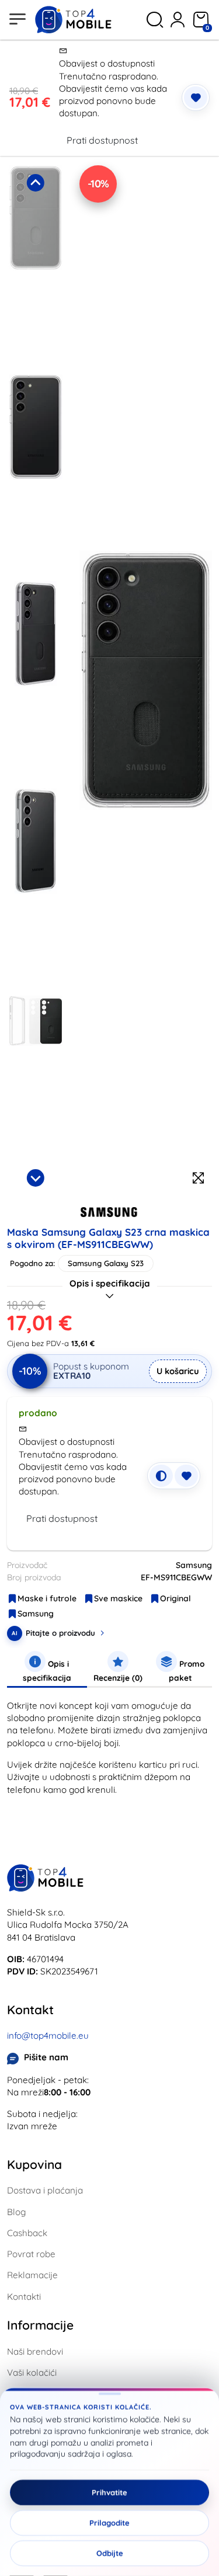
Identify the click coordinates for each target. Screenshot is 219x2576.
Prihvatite (109, 2492)
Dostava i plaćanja (45, 2190)
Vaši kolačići (32, 2372)
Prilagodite (109, 2523)
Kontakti (24, 2297)
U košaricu (178, 1371)
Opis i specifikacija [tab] (47, 1671)
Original (175, 1598)
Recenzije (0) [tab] (118, 1678)
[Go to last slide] (36, 183)
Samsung (36, 1614)
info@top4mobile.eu (48, 2036)
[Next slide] (36, 1178)
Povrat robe (31, 2254)
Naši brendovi (35, 2351)
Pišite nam (46, 2057)
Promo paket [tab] (187, 1671)
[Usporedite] (161, 1476)
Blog (16, 2212)
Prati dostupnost (102, 140)
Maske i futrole (47, 1598)
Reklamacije (32, 2275)
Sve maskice (118, 1598)
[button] (36, 266)
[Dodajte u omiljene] (196, 98)
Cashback (27, 2233)
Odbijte (110, 2553)
